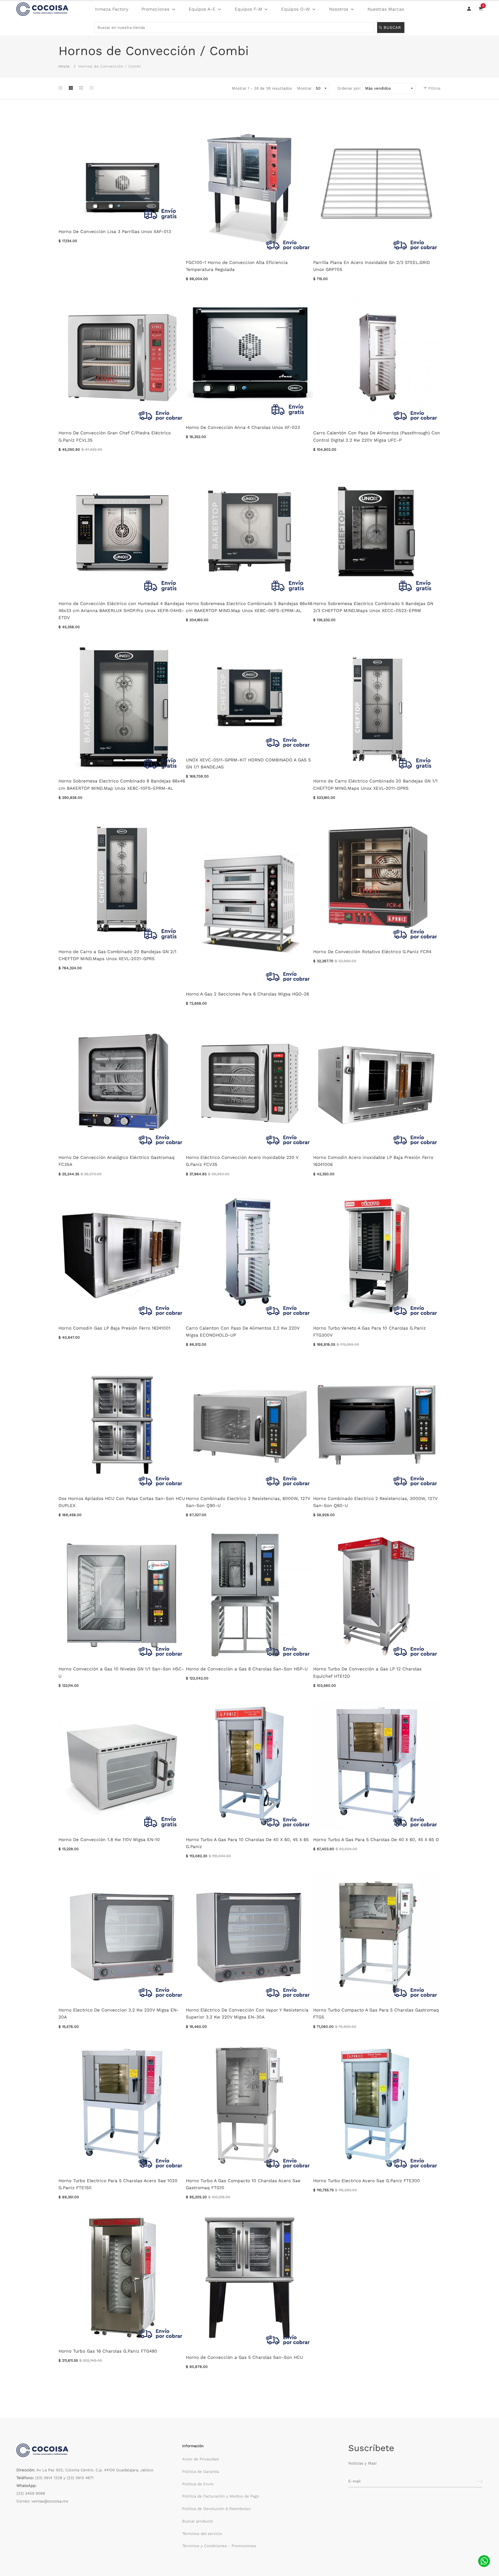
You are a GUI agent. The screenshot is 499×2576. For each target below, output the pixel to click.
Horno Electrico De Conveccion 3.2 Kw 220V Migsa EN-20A (119, 2013)
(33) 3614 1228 (49, 2478)
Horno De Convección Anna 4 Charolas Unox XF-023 (243, 427)
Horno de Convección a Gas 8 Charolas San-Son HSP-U (247, 1669)
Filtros (434, 88)
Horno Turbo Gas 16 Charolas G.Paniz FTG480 (108, 2351)
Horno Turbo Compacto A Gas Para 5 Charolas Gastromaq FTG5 (376, 2013)
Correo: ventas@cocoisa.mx (42, 2501)
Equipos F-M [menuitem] (248, 9)
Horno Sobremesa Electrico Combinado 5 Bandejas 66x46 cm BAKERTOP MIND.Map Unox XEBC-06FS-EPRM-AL (249, 607)
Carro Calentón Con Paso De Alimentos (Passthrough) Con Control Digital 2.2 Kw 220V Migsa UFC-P (377, 436)
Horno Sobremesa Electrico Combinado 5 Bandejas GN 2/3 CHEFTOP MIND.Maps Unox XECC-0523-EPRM (373, 607)
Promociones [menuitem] (155, 9)
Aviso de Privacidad (200, 2459)
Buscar (393, 28)
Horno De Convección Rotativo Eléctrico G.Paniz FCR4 (372, 952)
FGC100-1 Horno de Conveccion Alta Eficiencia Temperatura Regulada (237, 266)
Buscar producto (198, 2521)
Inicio (64, 66)
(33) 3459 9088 (31, 2493)
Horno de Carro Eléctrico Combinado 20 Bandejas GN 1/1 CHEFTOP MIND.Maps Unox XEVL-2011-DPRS (375, 784)
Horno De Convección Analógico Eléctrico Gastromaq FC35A (117, 1161)
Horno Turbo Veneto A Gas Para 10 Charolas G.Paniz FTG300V (369, 1332)
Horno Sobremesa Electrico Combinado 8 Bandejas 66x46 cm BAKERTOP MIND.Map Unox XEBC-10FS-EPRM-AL (122, 784)
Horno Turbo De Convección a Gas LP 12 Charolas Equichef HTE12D (367, 1672)
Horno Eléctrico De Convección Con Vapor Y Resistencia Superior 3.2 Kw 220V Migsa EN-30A (247, 2013)
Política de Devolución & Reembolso (216, 2509)
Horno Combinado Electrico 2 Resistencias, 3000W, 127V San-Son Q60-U (375, 1502)
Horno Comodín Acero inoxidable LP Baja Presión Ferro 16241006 (373, 1161)
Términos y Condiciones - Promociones (219, 2546)
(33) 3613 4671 (80, 2478)
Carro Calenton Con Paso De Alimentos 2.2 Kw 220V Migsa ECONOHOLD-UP (243, 1332)
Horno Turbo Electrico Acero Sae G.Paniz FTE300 (367, 2181)
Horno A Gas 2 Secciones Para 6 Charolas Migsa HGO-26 (247, 994)
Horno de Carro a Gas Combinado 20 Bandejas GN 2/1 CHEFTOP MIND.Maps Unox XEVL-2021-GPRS (117, 955)
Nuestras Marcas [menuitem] (386, 9)
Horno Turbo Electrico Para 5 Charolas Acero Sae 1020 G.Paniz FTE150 (118, 2184)
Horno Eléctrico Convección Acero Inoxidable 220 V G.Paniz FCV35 (242, 1161)
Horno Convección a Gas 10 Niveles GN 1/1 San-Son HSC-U (121, 1672)
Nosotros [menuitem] (339, 9)
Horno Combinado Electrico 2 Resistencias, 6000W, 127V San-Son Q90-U (248, 1502)
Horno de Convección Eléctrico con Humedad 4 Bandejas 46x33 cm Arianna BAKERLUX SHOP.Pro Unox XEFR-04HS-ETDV (121, 610)
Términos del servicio (202, 2534)
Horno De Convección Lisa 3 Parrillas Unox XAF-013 (115, 231)
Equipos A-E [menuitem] (202, 9)
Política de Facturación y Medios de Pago (221, 2496)
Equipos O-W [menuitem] (296, 9)
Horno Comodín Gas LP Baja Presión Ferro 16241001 (114, 1328)
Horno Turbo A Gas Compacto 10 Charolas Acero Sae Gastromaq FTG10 (243, 2184)
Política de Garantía (201, 2472)
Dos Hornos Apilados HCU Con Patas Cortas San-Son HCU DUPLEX (122, 1502)
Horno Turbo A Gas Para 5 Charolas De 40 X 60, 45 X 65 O (376, 1840)
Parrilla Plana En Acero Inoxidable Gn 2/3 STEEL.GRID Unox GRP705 (372, 266)
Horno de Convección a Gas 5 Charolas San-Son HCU (244, 2357)
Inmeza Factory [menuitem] (112, 9)
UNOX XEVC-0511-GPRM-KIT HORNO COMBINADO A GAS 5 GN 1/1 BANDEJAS (248, 763)
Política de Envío (198, 2484)
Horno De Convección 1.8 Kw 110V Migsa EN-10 (109, 1840)
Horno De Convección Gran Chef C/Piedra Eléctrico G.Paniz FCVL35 (115, 436)
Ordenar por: (349, 88)
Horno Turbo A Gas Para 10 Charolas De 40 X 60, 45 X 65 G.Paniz (247, 1843)
